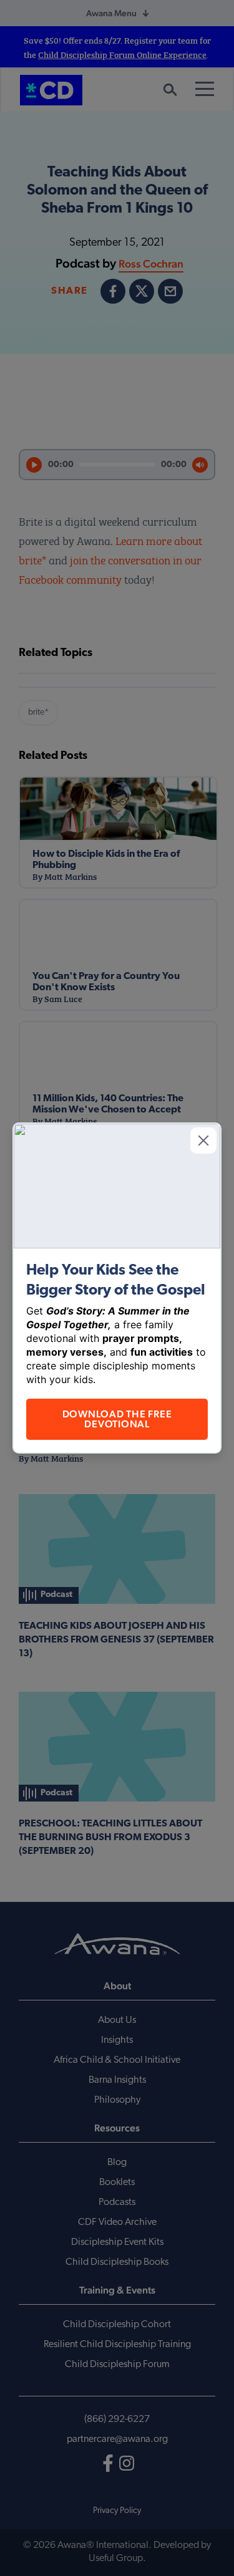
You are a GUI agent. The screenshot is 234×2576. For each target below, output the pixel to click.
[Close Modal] (203, 1141)
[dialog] (117, 1288)
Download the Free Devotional (117, 1419)
